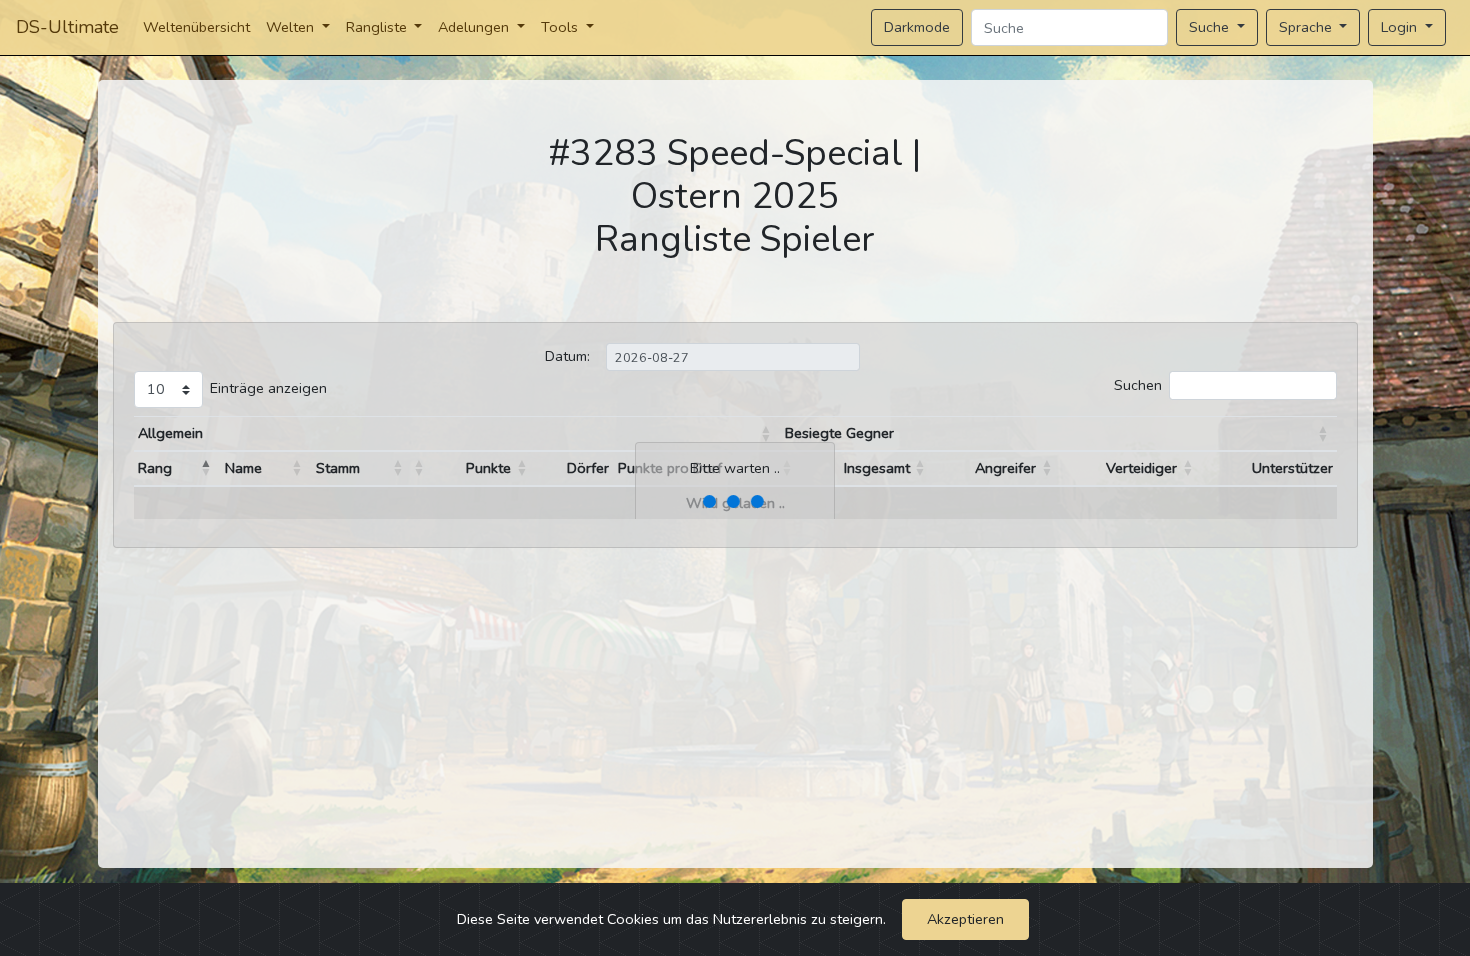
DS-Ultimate (67, 27)
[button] (766, 434)
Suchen (1138, 385)
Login (1401, 27)
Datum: (567, 356)
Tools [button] (561, 27)
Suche (1211, 27)
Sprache (1307, 27)
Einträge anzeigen (268, 388)
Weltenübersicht (196, 27)
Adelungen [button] (475, 27)
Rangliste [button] (378, 27)
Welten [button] (292, 27)
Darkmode (917, 27)
